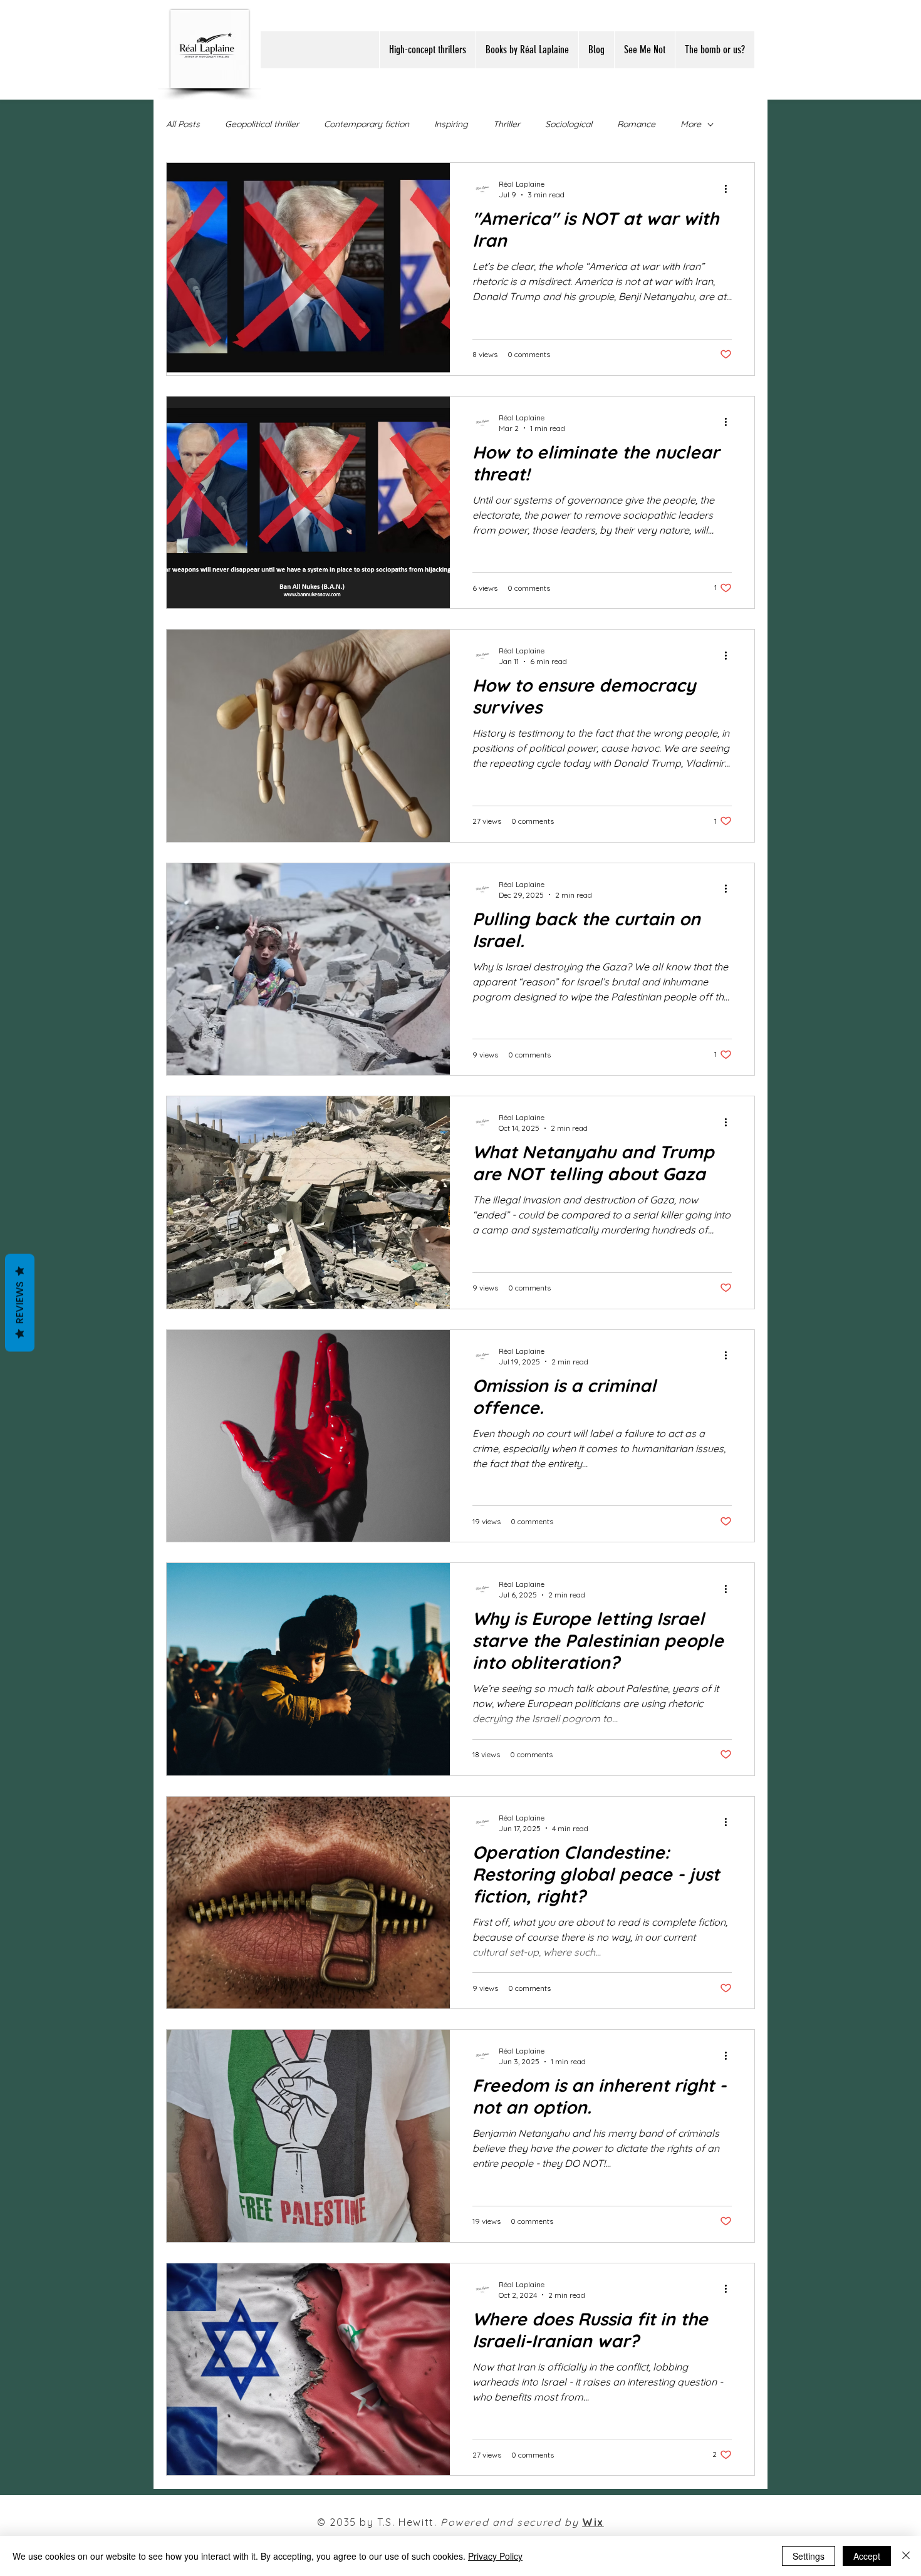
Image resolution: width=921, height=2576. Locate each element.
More (691, 124)
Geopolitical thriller (262, 124)
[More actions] (730, 189)
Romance (636, 124)
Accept (867, 2556)
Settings (809, 2556)
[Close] (906, 2556)
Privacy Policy (495, 2556)
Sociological (569, 124)
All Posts (183, 124)
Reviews (20, 1303)
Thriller (507, 124)
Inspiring (451, 124)
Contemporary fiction (367, 124)
